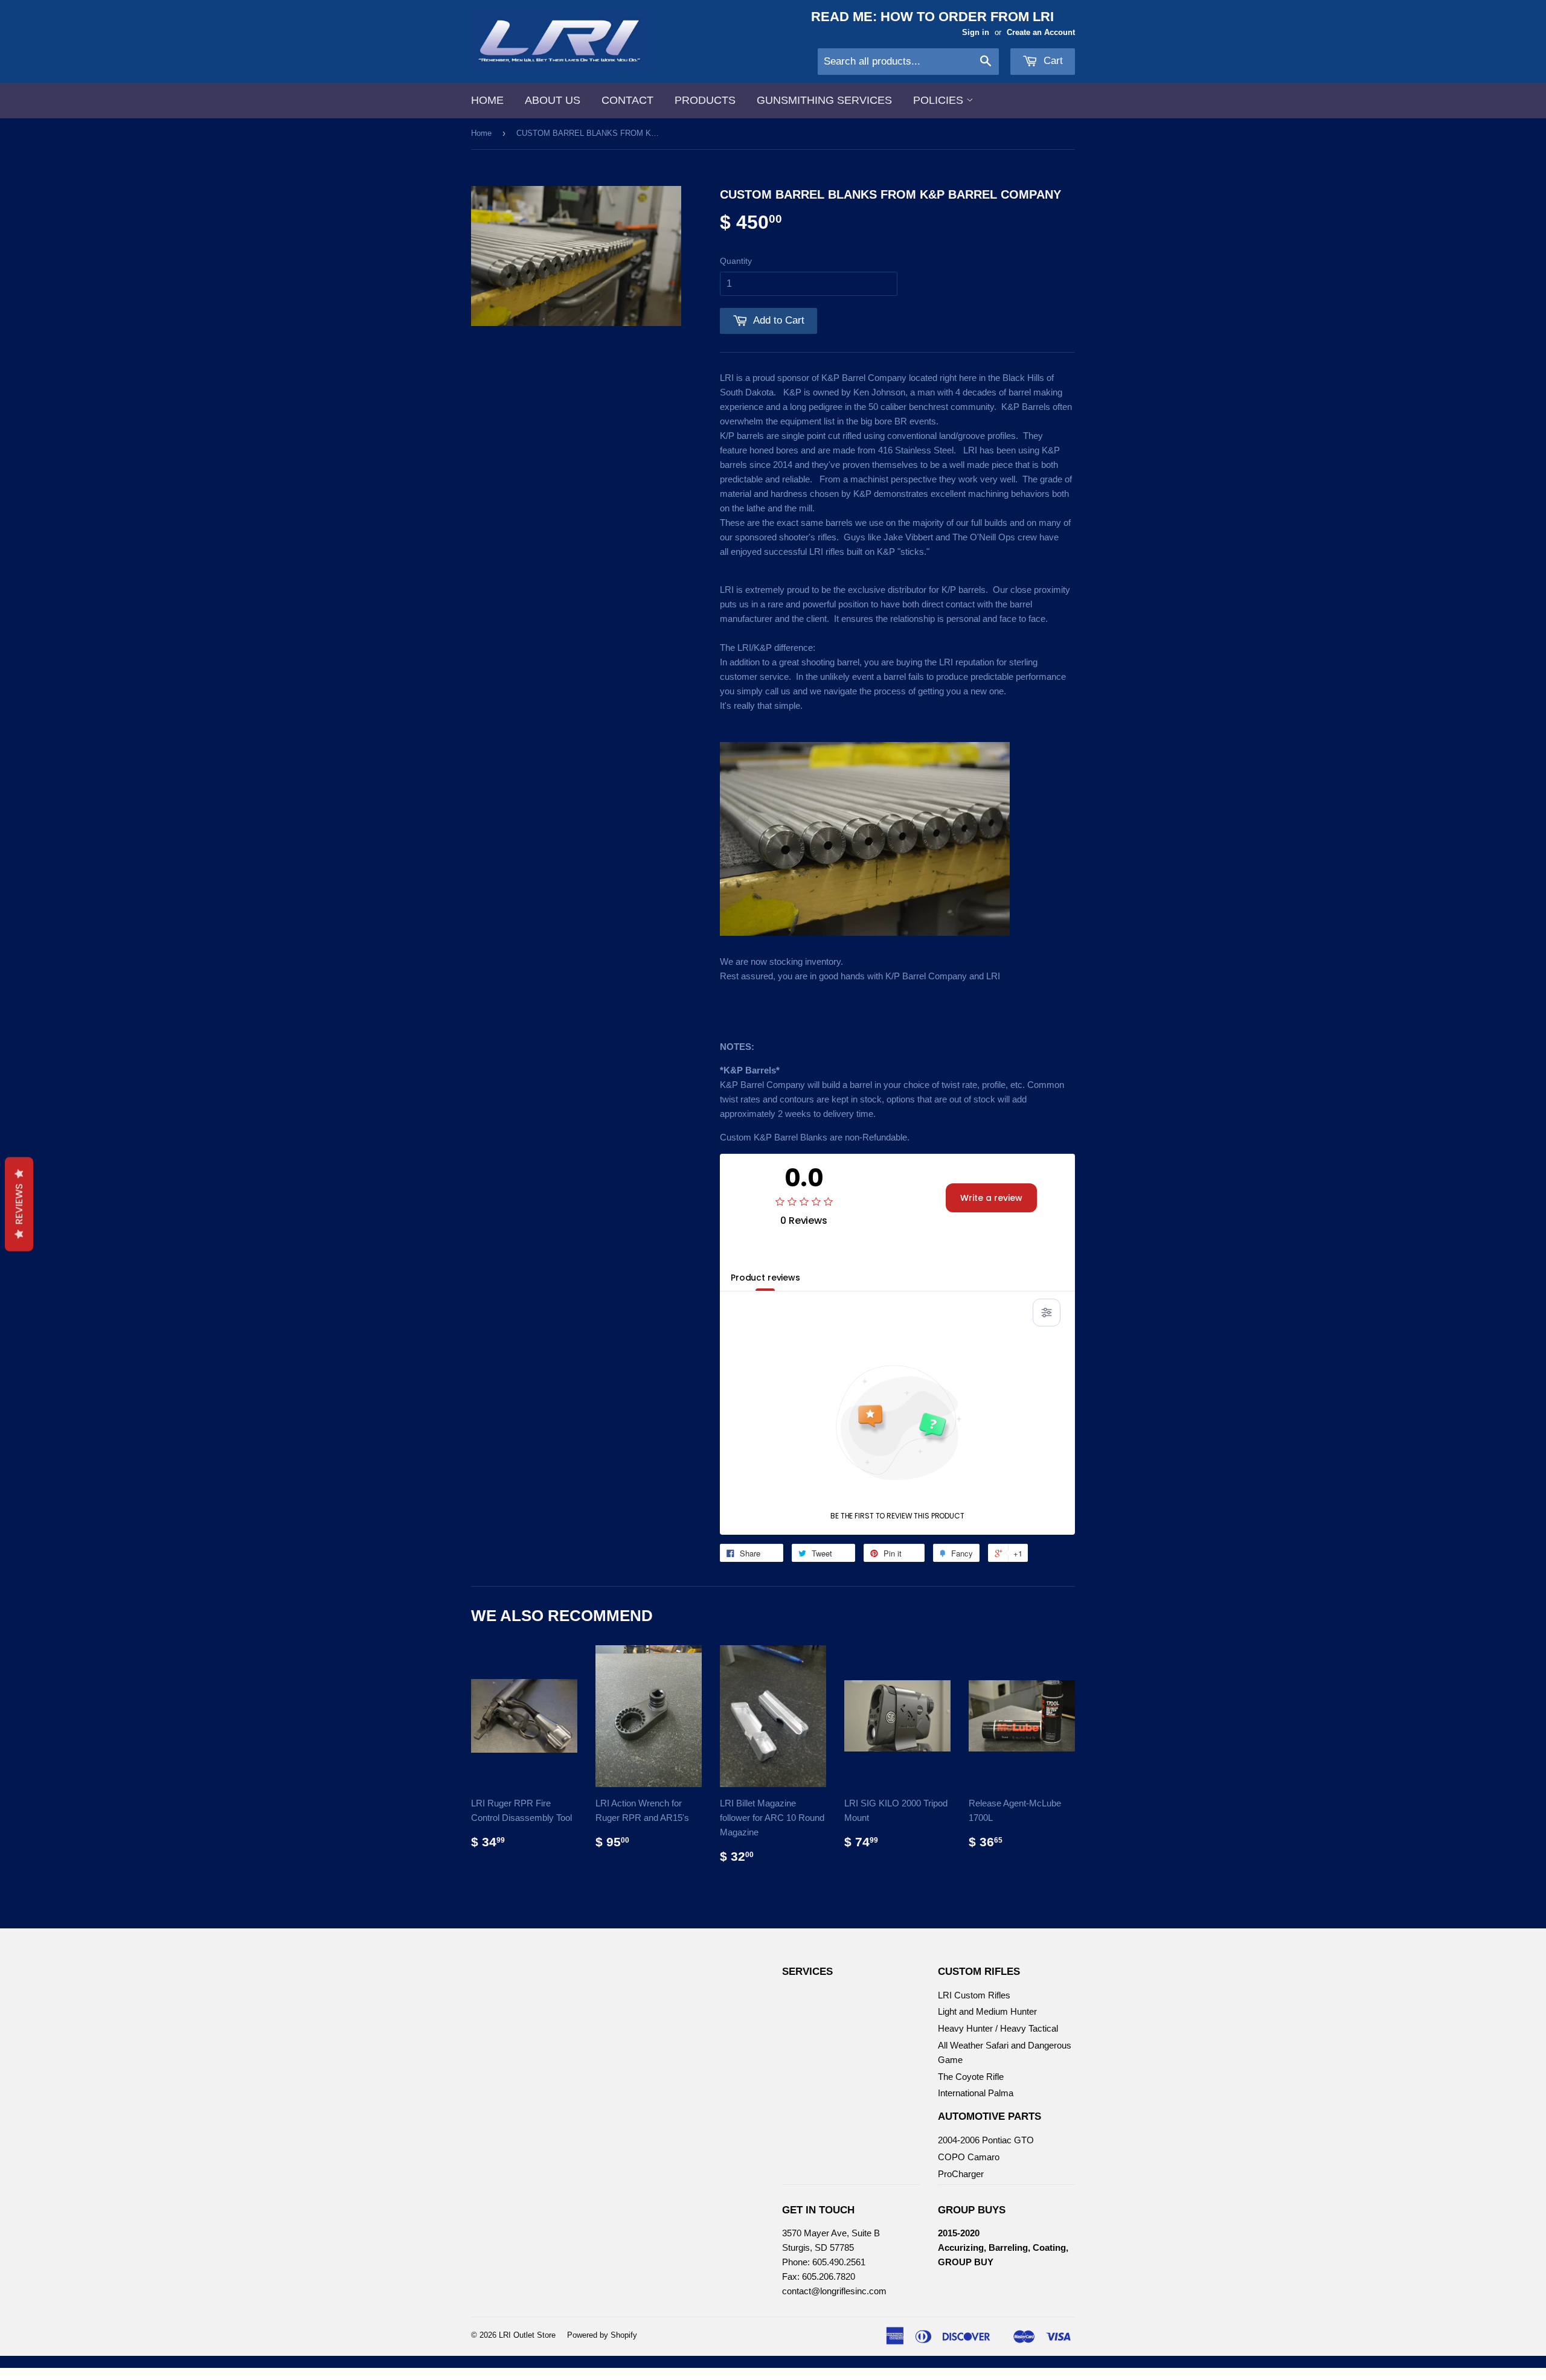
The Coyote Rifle (971, 2077)
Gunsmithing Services (824, 100)
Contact (627, 100)
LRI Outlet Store (527, 2335)
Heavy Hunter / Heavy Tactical (998, 2028)
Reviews (19, 1204)
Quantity (736, 261)
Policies (940, 100)
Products (705, 100)
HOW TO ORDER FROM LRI (967, 17)
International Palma (976, 2093)
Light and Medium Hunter (987, 2011)
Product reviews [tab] (765, 1278)
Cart (1052, 61)
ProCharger (961, 2174)
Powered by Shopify (602, 2335)
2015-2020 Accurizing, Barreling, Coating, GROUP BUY (1003, 2247)
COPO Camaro (969, 2157)
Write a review (991, 1198)
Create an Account (1041, 32)
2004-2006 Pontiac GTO (986, 2140)
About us (553, 100)
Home (487, 100)
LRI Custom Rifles (974, 1995)
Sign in (976, 32)
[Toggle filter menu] (1047, 1313)
